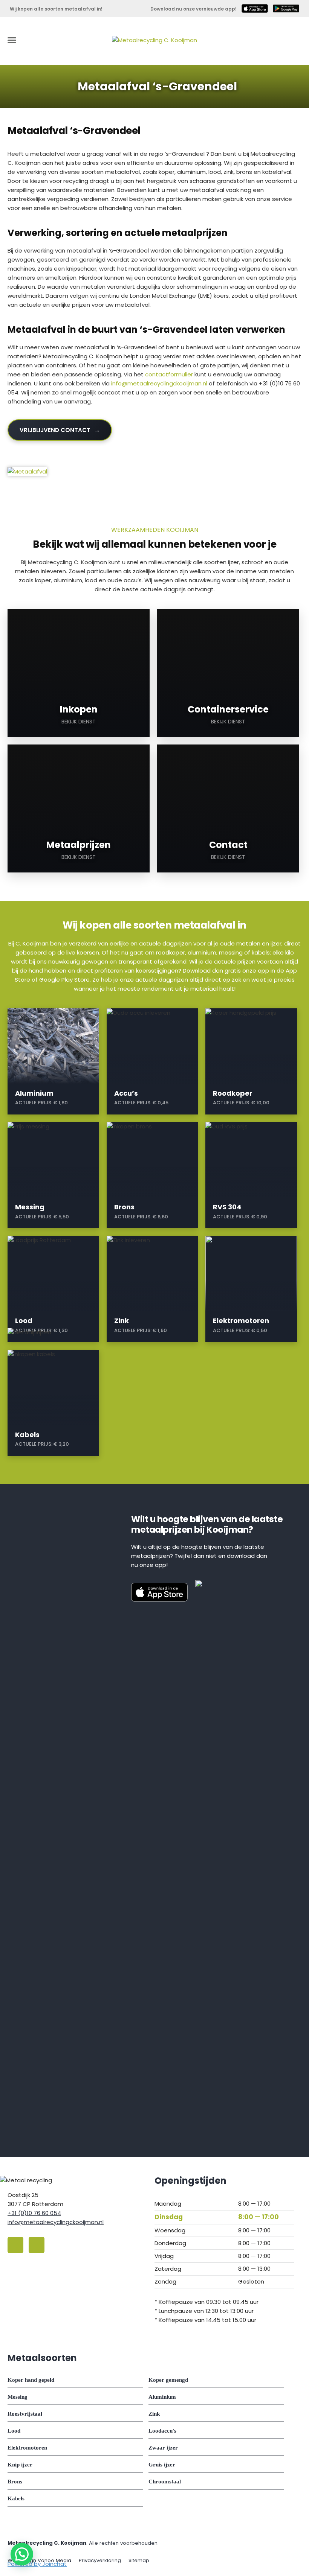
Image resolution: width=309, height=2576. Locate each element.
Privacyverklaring (100, 2560)
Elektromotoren (27, 2448)
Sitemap (139, 2560)
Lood (14, 2431)
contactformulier (169, 374)
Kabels (16, 2498)
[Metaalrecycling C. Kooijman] (154, 40)
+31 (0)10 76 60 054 (34, 2213)
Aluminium (162, 2397)
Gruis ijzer (162, 2465)
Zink (154, 2414)
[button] (22, 2554)
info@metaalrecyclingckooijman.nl (159, 383)
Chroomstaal (165, 2482)
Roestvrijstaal (25, 2414)
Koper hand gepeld (31, 2380)
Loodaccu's (162, 2431)
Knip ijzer (20, 2465)
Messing (18, 2397)
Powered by (37, 2564)
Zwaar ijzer (163, 2448)
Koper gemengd (168, 2380)
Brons (15, 2482)
